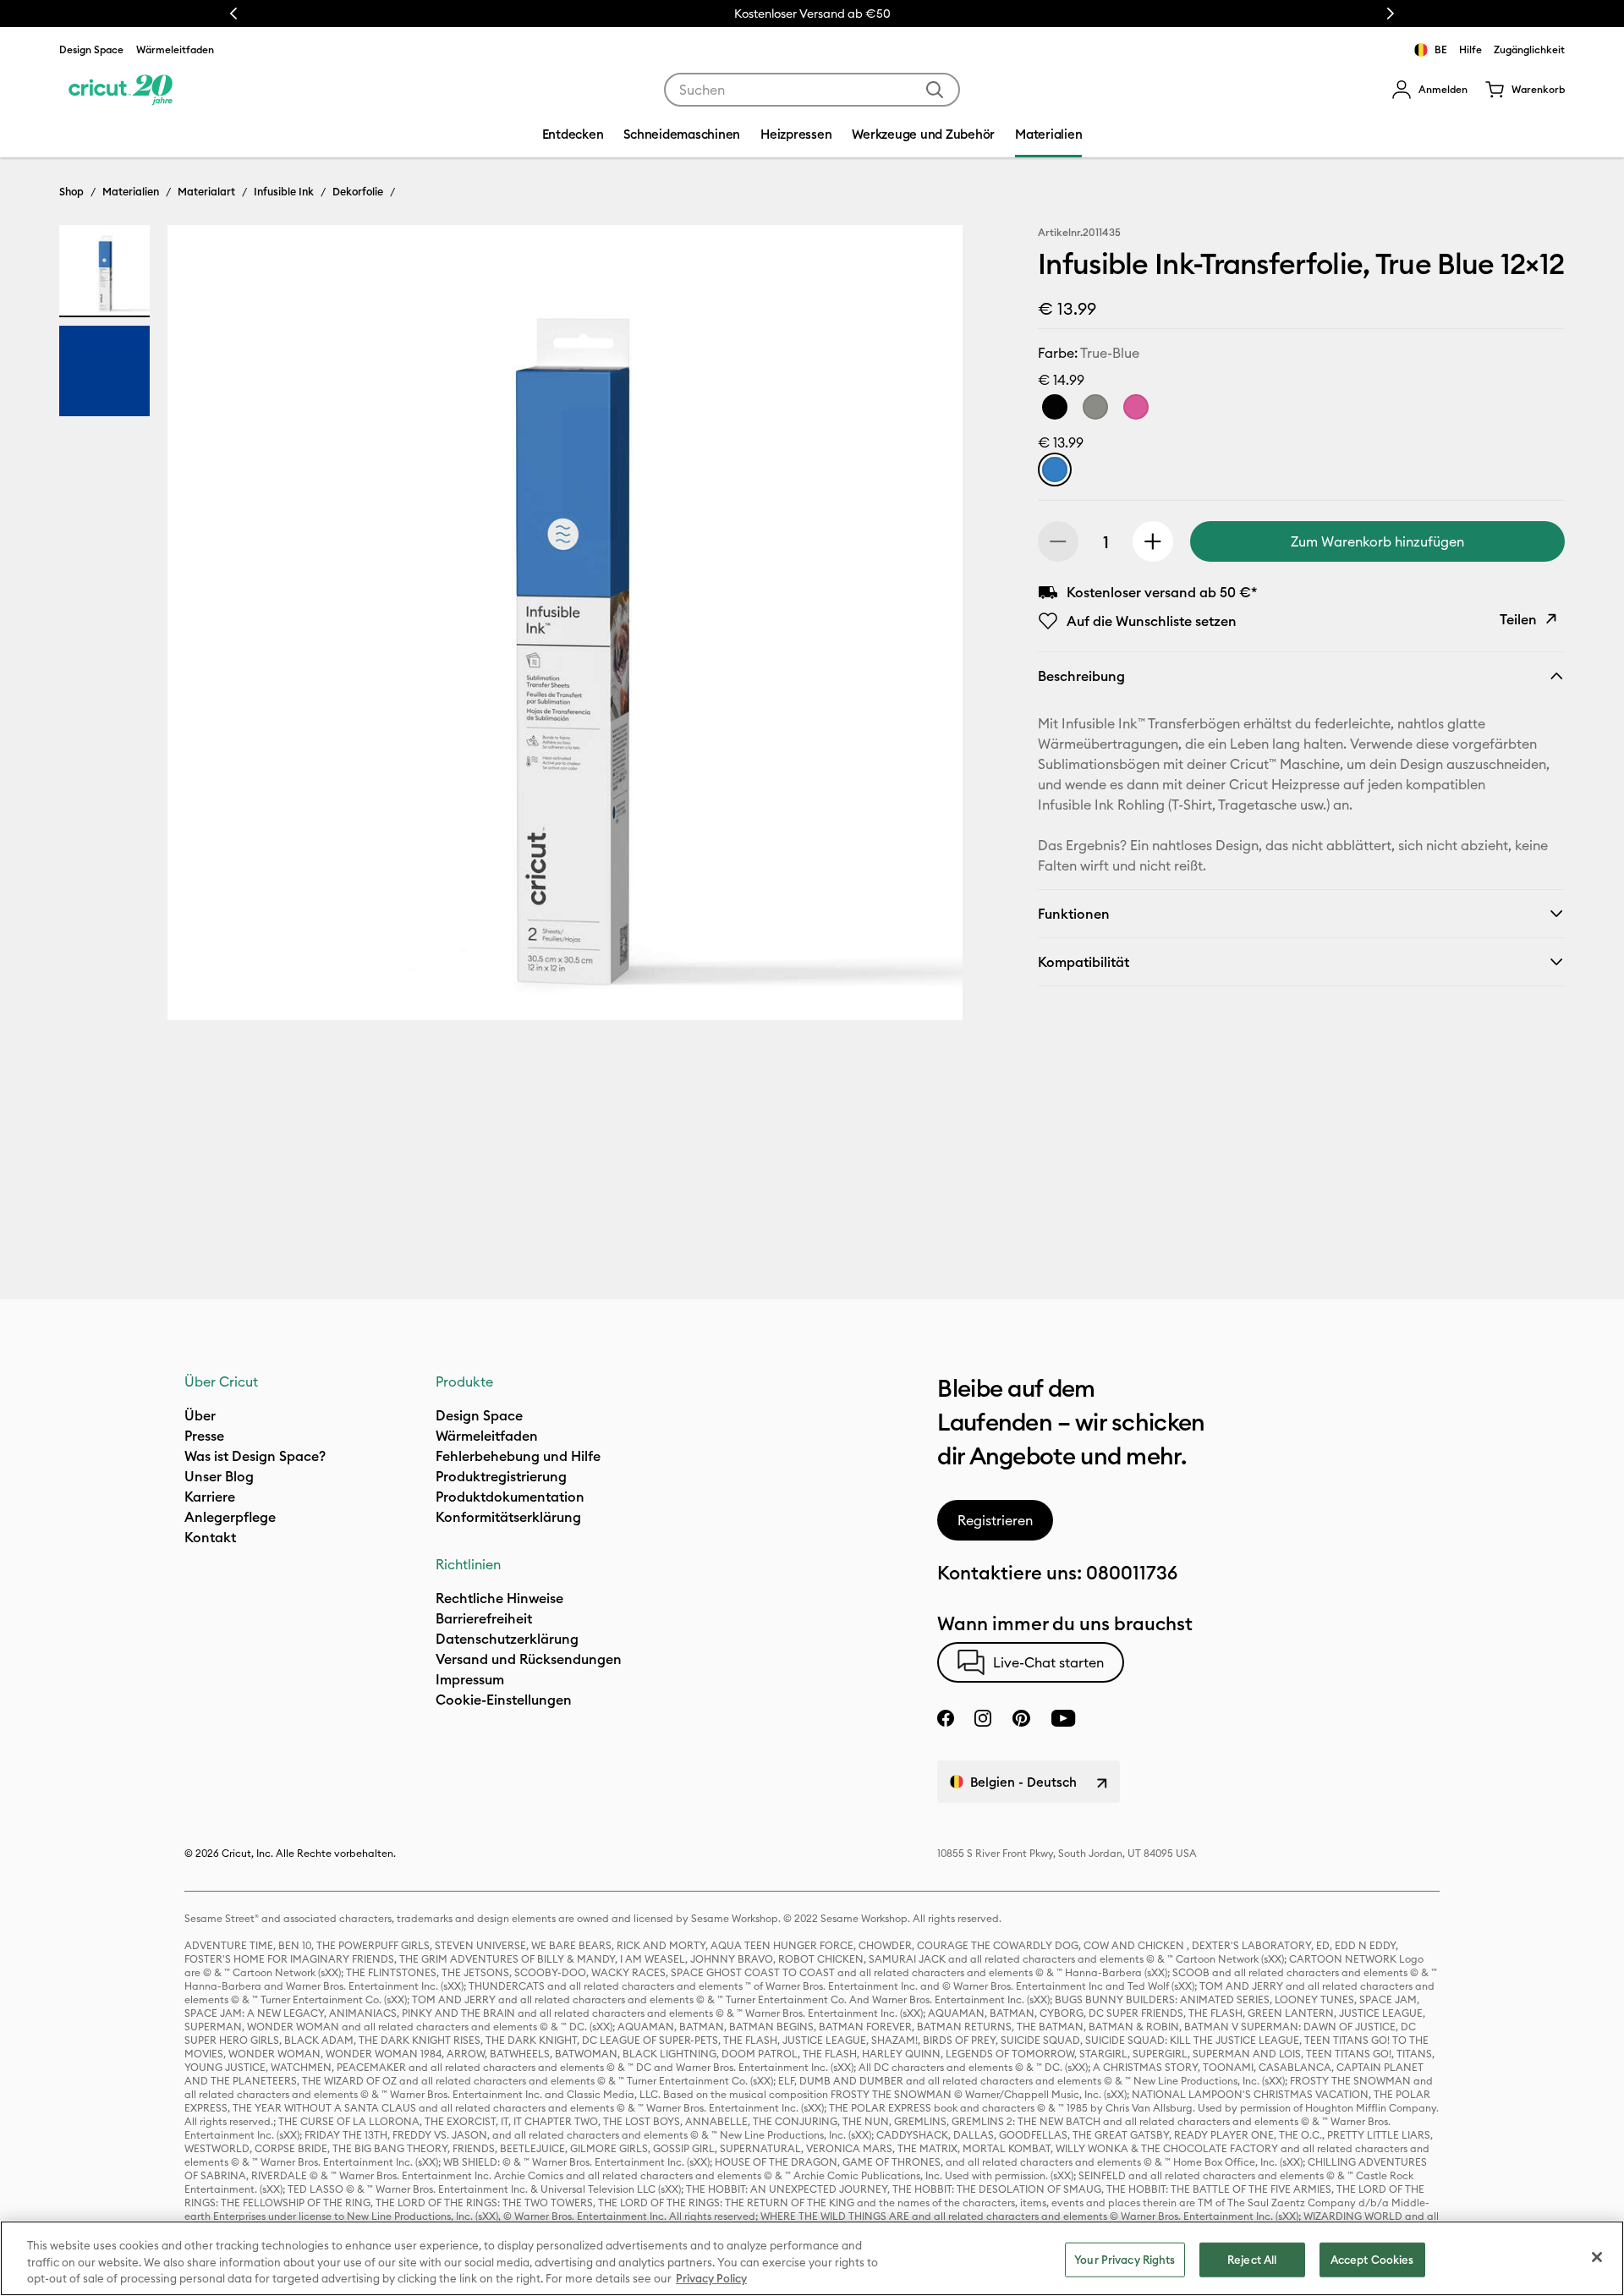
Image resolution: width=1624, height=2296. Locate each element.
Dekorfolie (358, 191)
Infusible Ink (284, 191)
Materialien (131, 191)
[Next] (925, 627)
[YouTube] (1063, 1718)
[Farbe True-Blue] (1055, 470)
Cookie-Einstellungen (504, 1700)
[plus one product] (1153, 541)
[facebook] (946, 1718)
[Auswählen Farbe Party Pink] (1136, 407)
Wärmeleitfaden (175, 49)
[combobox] (812, 90)
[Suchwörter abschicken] (935, 90)
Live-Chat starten (1048, 1662)
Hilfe (1470, 49)
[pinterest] (1021, 1718)
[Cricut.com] (121, 90)
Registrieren (995, 1520)
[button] (1429, 90)
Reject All (1252, 2259)
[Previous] (205, 627)
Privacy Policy (711, 2278)
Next (1391, 14)
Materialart (206, 191)
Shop (71, 191)
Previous (233, 14)
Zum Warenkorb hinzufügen (1377, 541)
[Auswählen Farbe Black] (1055, 407)
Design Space (91, 49)
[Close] (1597, 2257)
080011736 (1132, 1573)
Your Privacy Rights (1125, 2259)
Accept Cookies (1372, 2259)
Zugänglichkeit (1529, 49)
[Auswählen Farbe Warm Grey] (1095, 407)
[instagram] (983, 1718)
